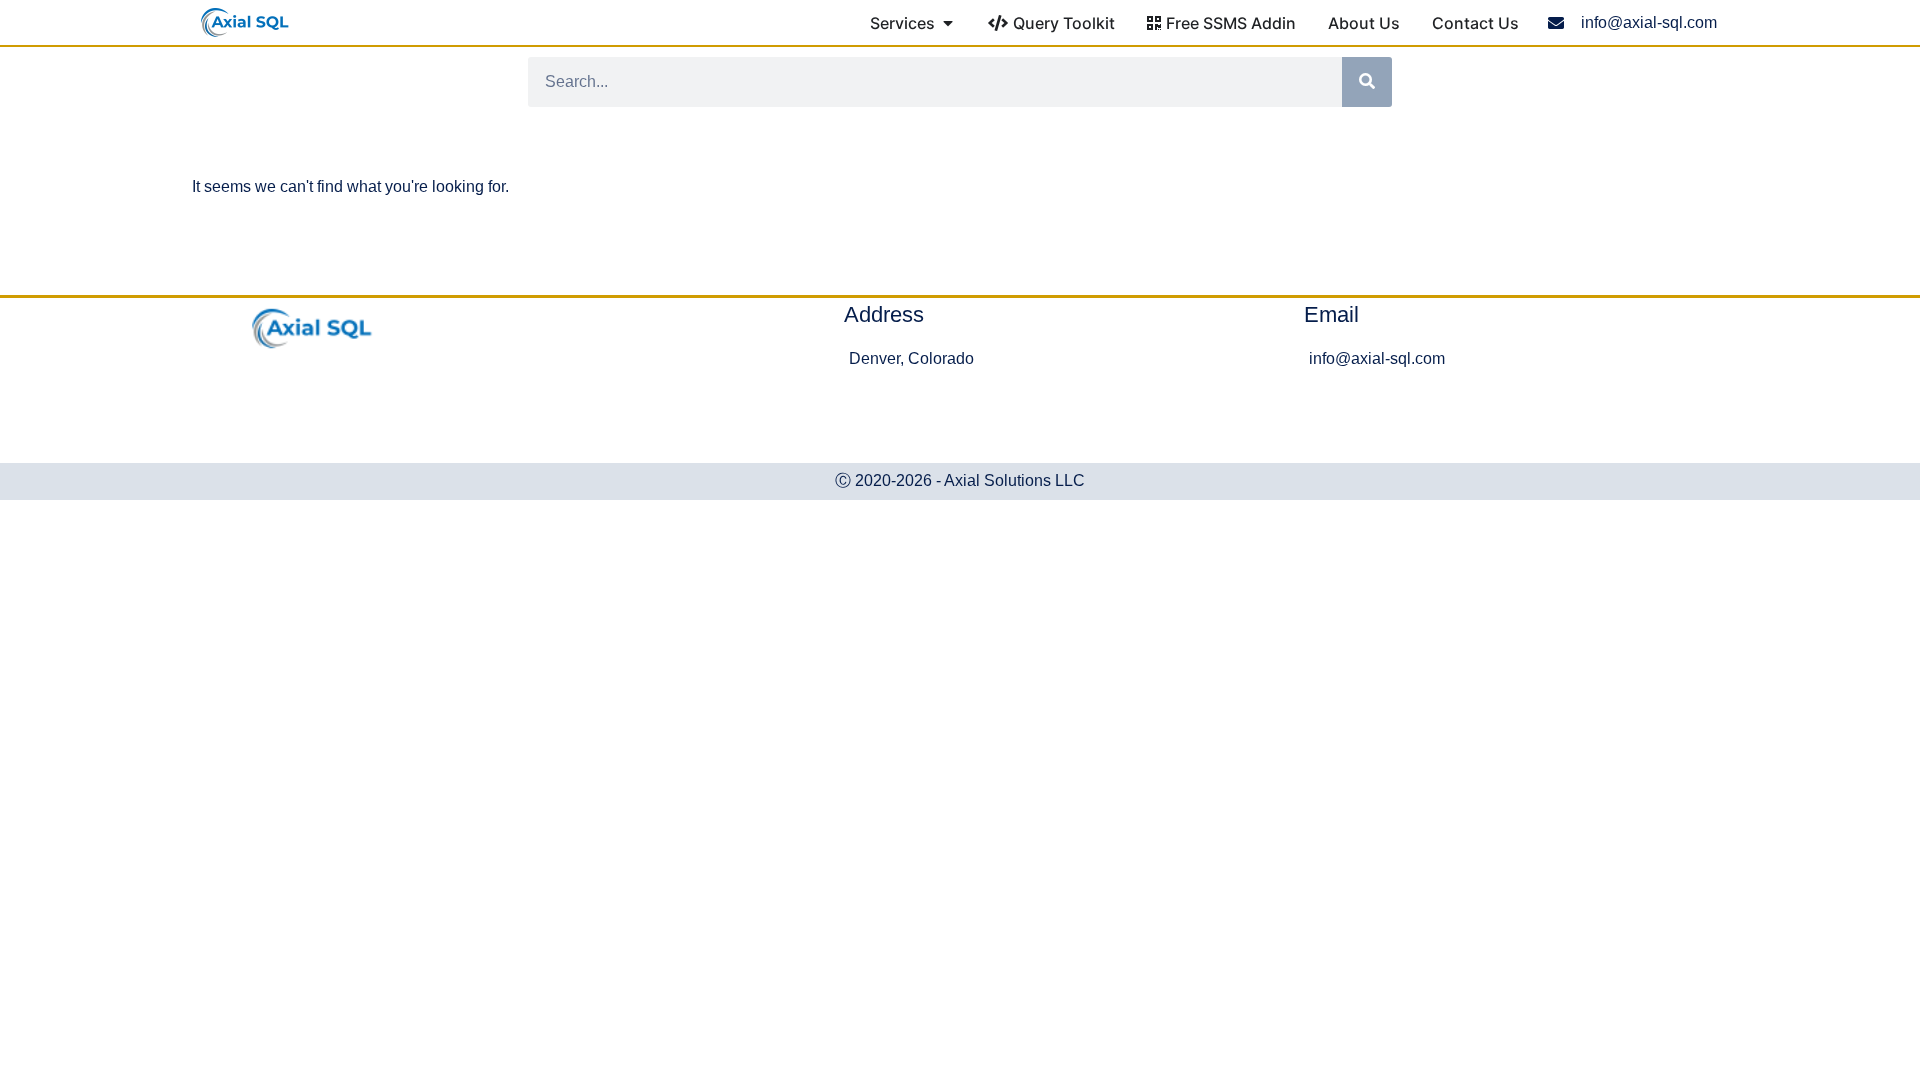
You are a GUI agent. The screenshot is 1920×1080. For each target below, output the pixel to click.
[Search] (1367, 82)
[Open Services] (948, 23)
